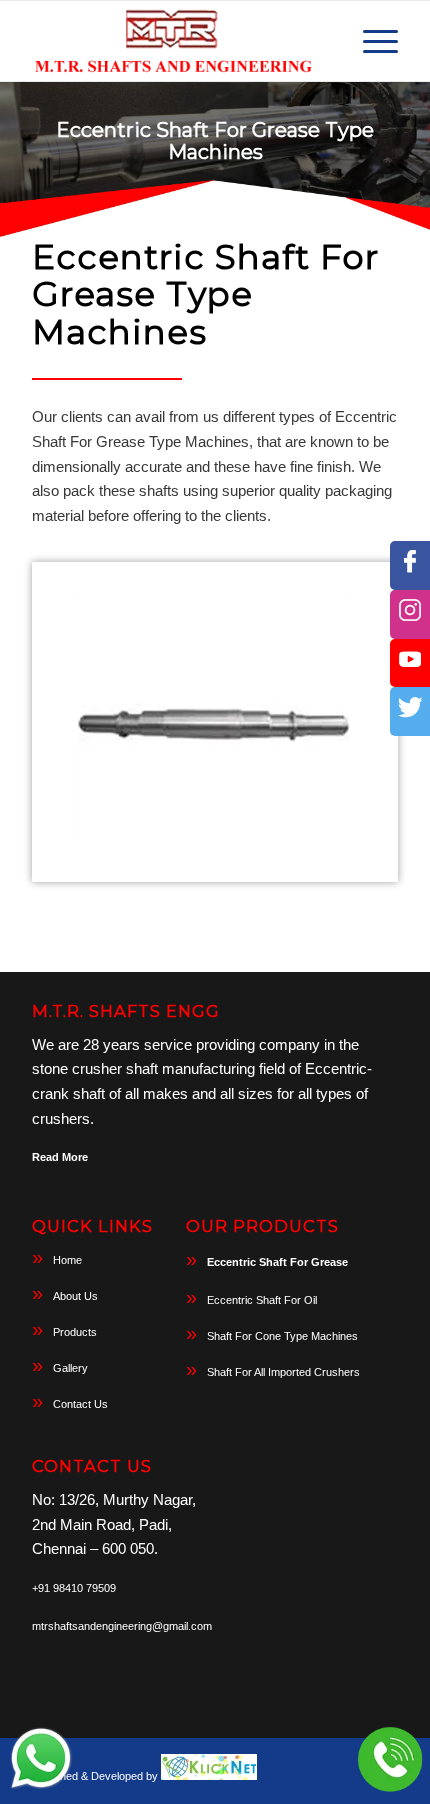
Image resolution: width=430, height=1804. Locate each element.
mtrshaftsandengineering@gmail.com (122, 1626)
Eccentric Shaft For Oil (262, 1300)
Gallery (70, 1368)
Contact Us (80, 1404)
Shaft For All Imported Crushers (283, 1372)
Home (67, 1260)
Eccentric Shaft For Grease (277, 1262)
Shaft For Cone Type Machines (282, 1336)
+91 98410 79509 (74, 1588)
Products (75, 1332)
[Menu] (370, 41)
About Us (75, 1296)
